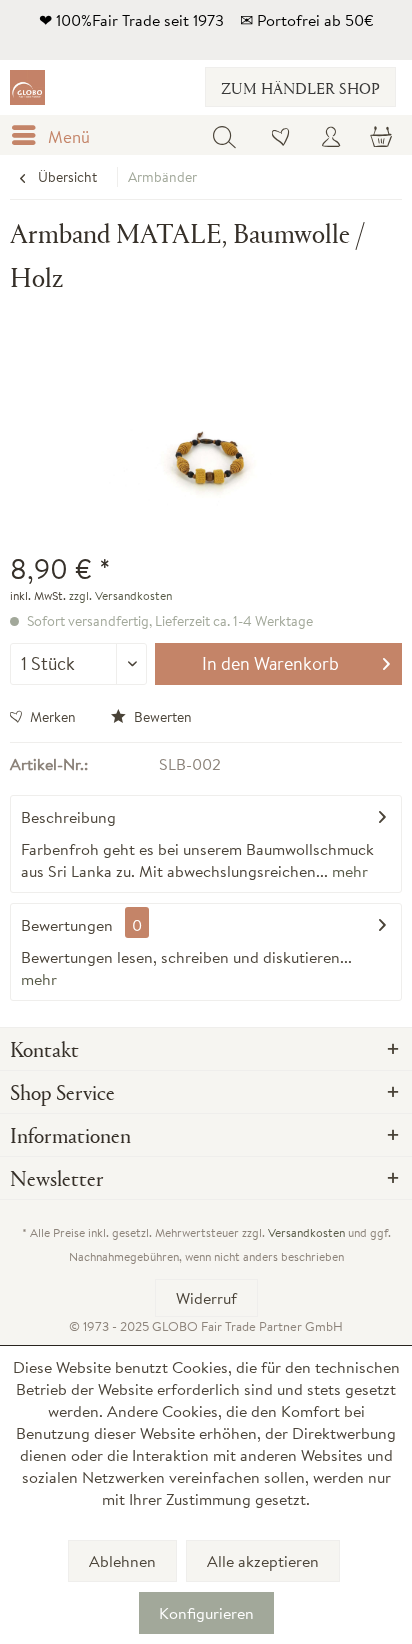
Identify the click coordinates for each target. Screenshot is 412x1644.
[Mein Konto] (331, 135)
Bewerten (161, 717)
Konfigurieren (206, 1613)
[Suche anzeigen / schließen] (224, 135)
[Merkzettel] (282, 135)
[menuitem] (55, 135)
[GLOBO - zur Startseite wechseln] (27, 87)
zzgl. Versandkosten (120, 595)
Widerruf (206, 1298)
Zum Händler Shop (300, 87)
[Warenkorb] (380, 135)
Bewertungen (67, 925)
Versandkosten (306, 1232)
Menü (69, 136)
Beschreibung (68, 817)
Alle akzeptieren (263, 1561)
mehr (348, 871)
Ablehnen (122, 1561)
